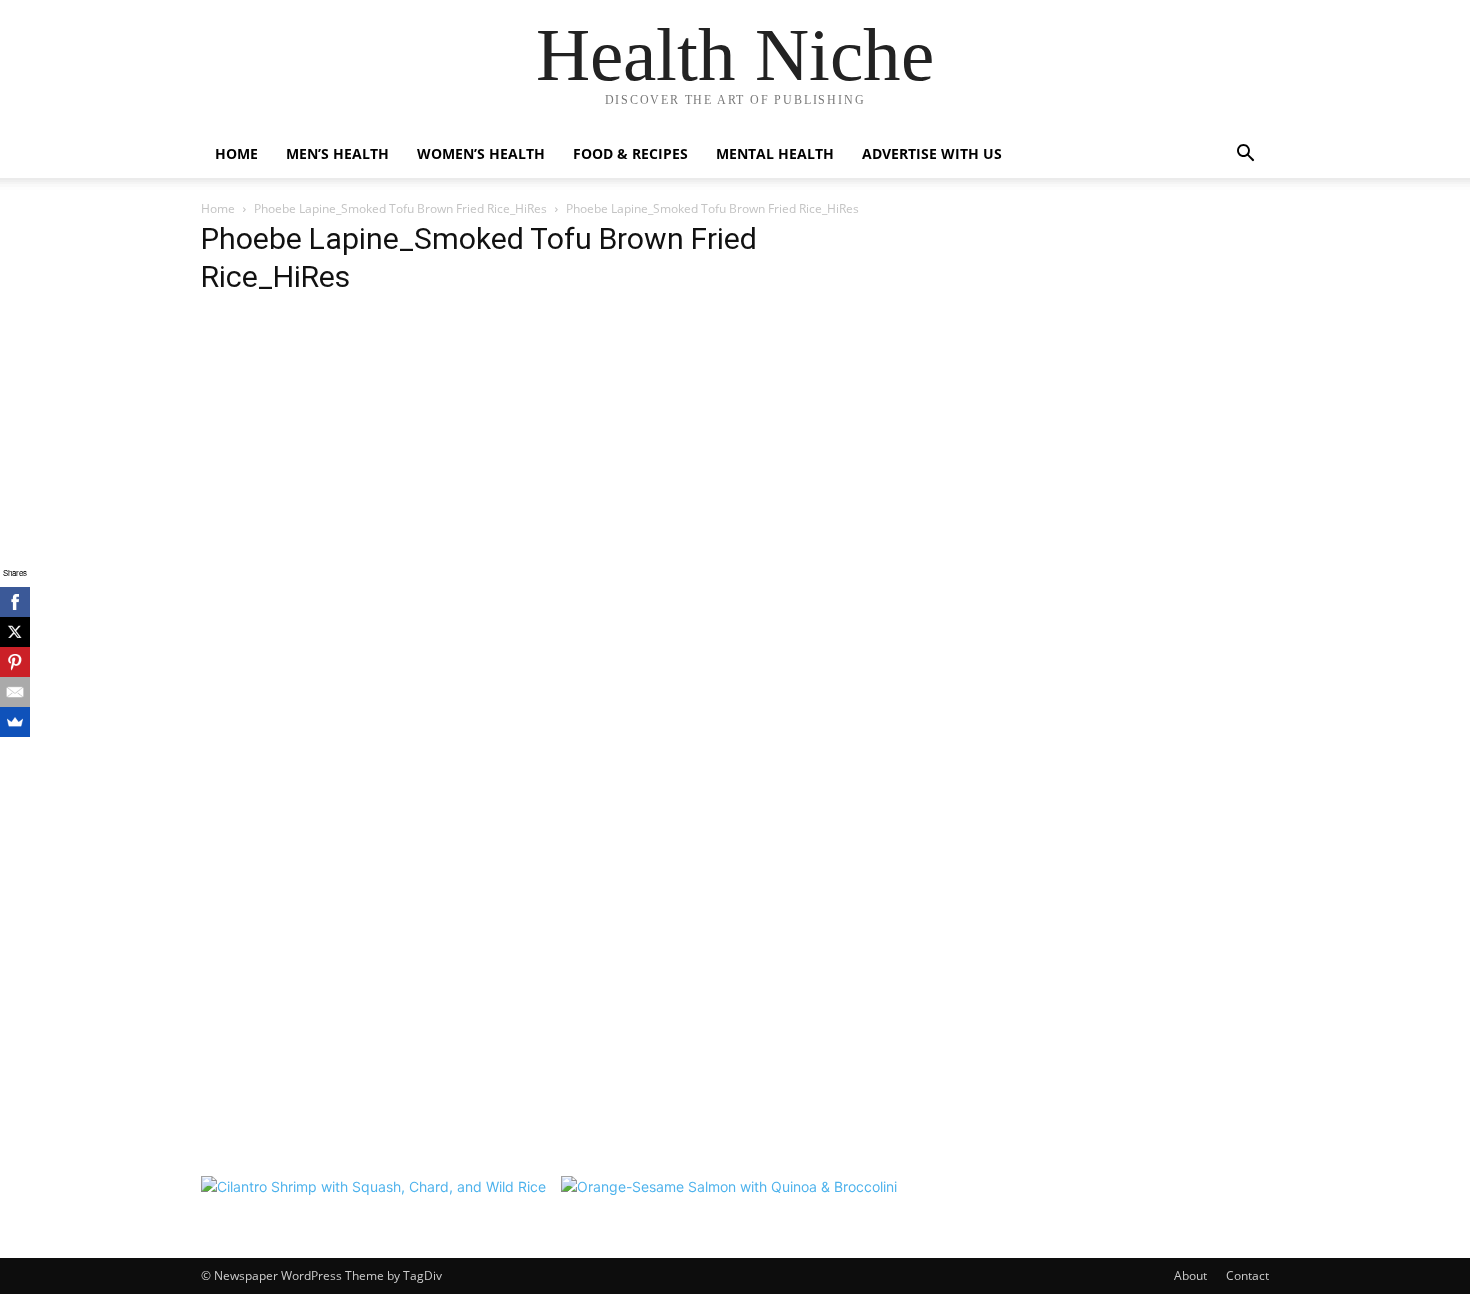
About (1190, 1275)
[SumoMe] (15, 722)
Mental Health (775, 153)
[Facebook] (15, 602)
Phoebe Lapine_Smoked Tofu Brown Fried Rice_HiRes (400, 208)
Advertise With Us (932, 153)
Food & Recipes (630, 153)
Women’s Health (481, 153)
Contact (1247, 1275)
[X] (15, 632)
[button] (1245, 155)
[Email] (15, 692)
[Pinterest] (15, 662)
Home (236, 153)
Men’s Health (337, 153)
